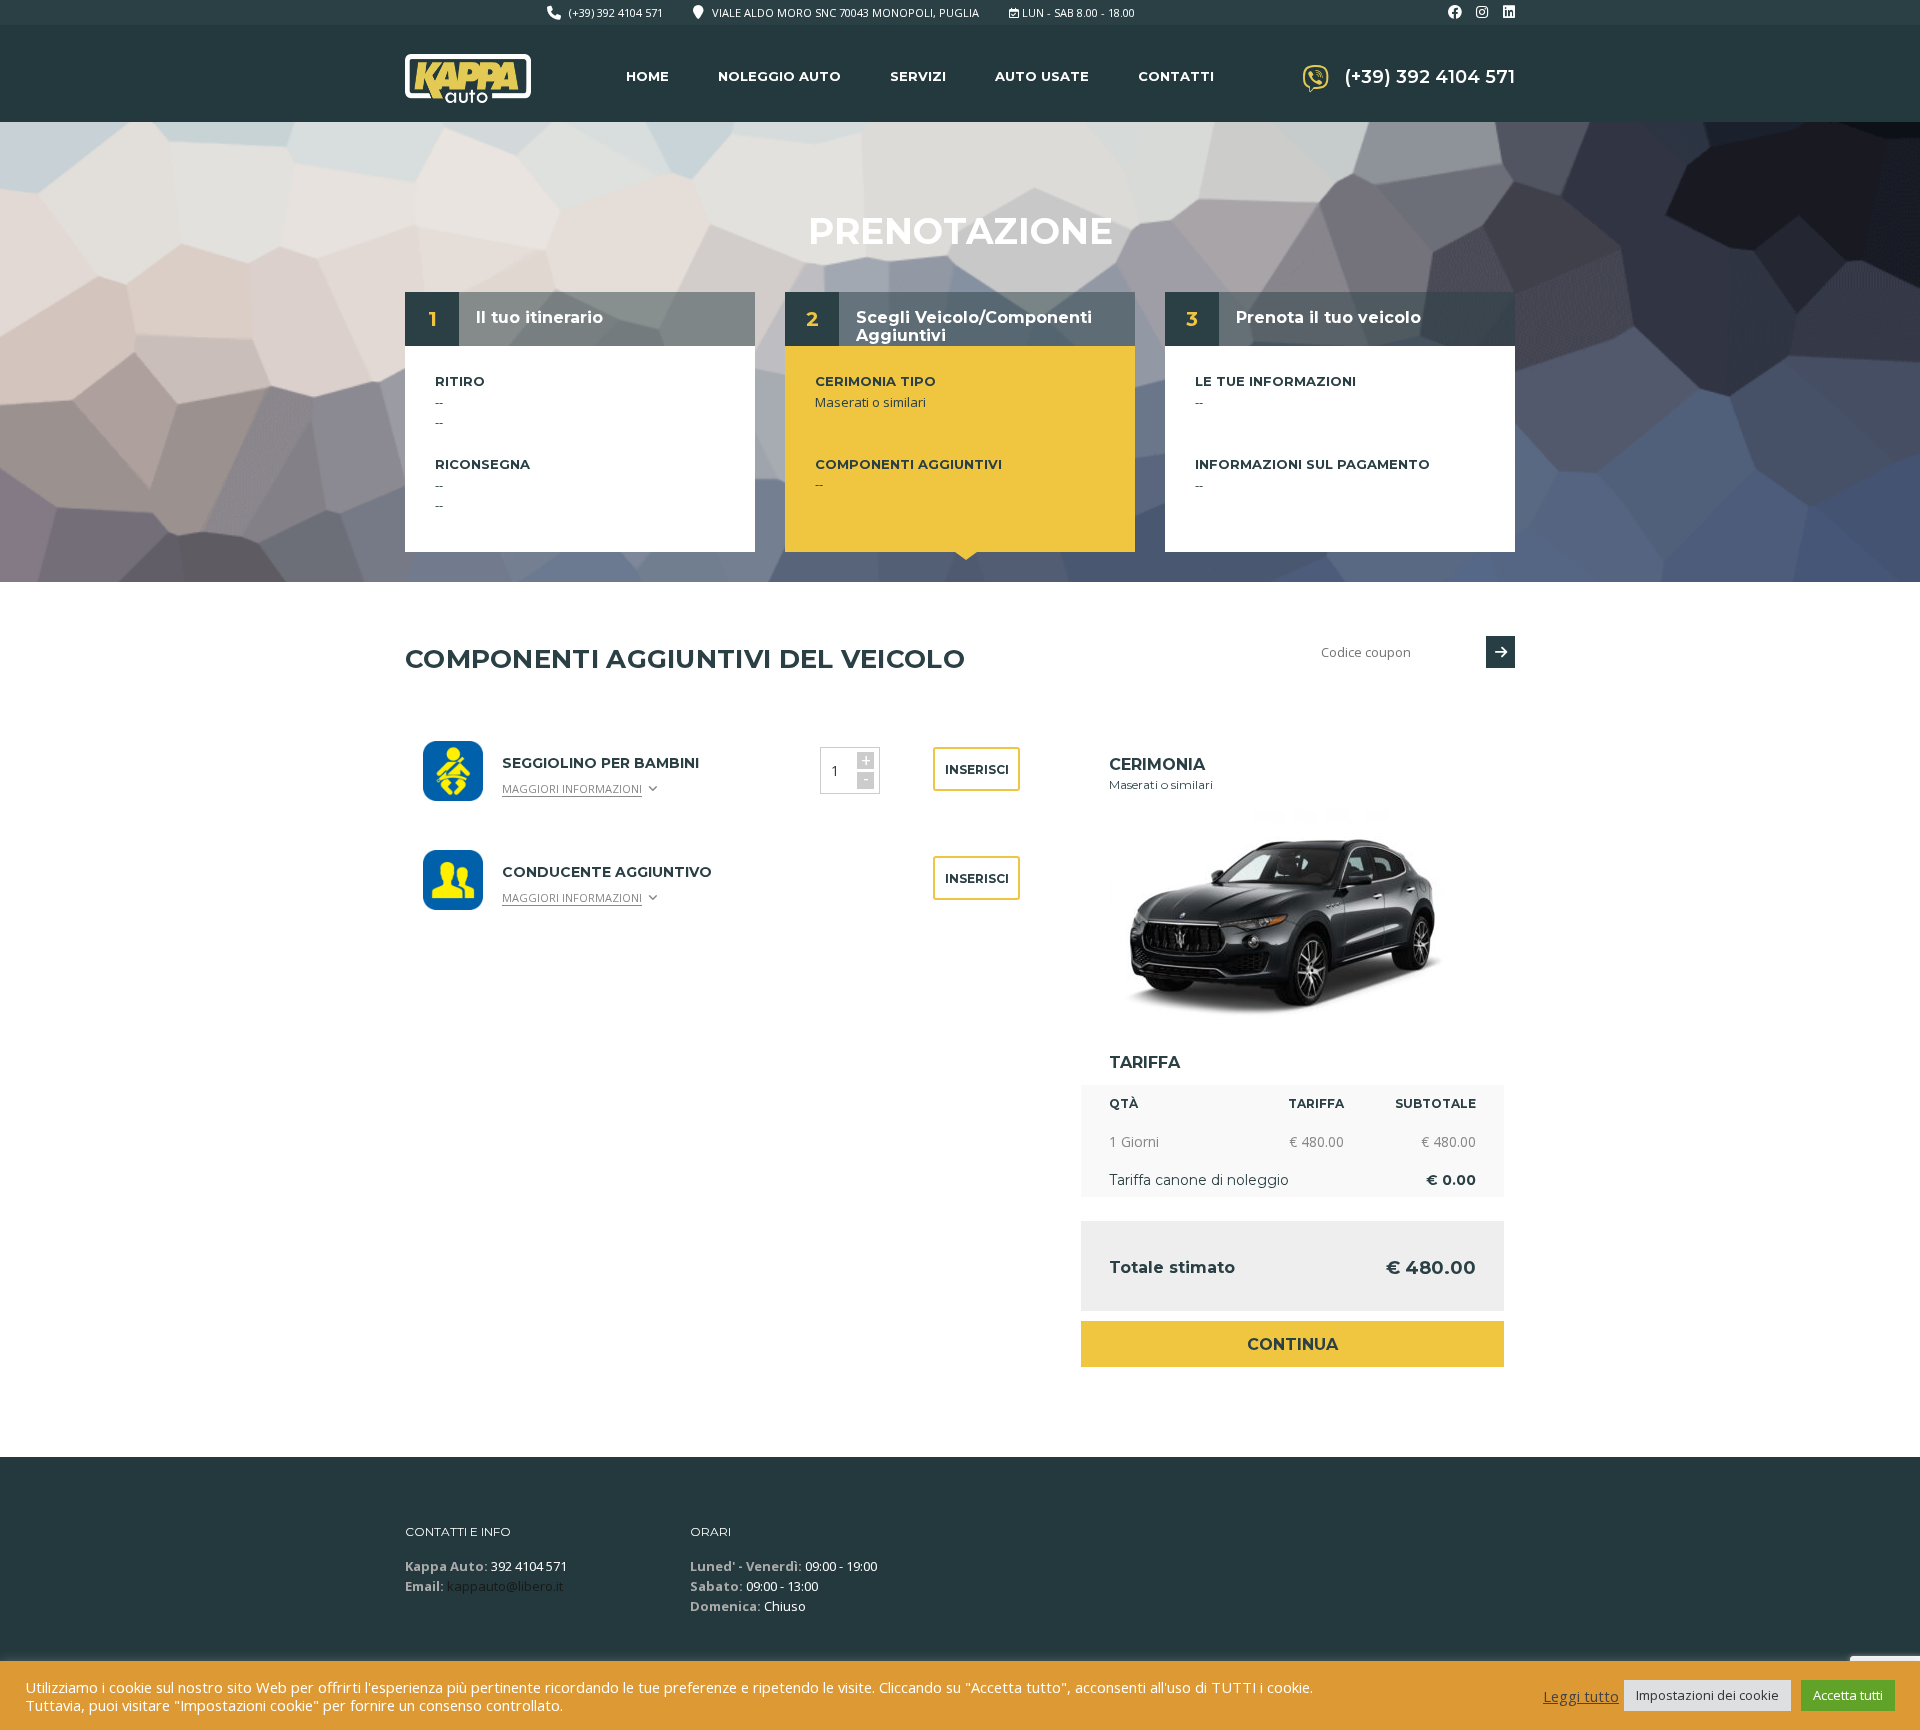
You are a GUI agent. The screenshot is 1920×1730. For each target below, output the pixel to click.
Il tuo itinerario (539, 317)
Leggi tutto (1581, 1696)
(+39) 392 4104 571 (616, 12)
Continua (1292, 1344)
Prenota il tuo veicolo (1328, 317)
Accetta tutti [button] (1848, 1695)
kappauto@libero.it (505, 1586)
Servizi (918, 76)
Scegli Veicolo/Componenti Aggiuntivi (974, 326)
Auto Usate (1042, 76)
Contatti (1176, 76)
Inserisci (977, 769)
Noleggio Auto (779, 76)
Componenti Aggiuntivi (908, 464)
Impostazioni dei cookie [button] (1707, 1695)
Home (647, 76)
